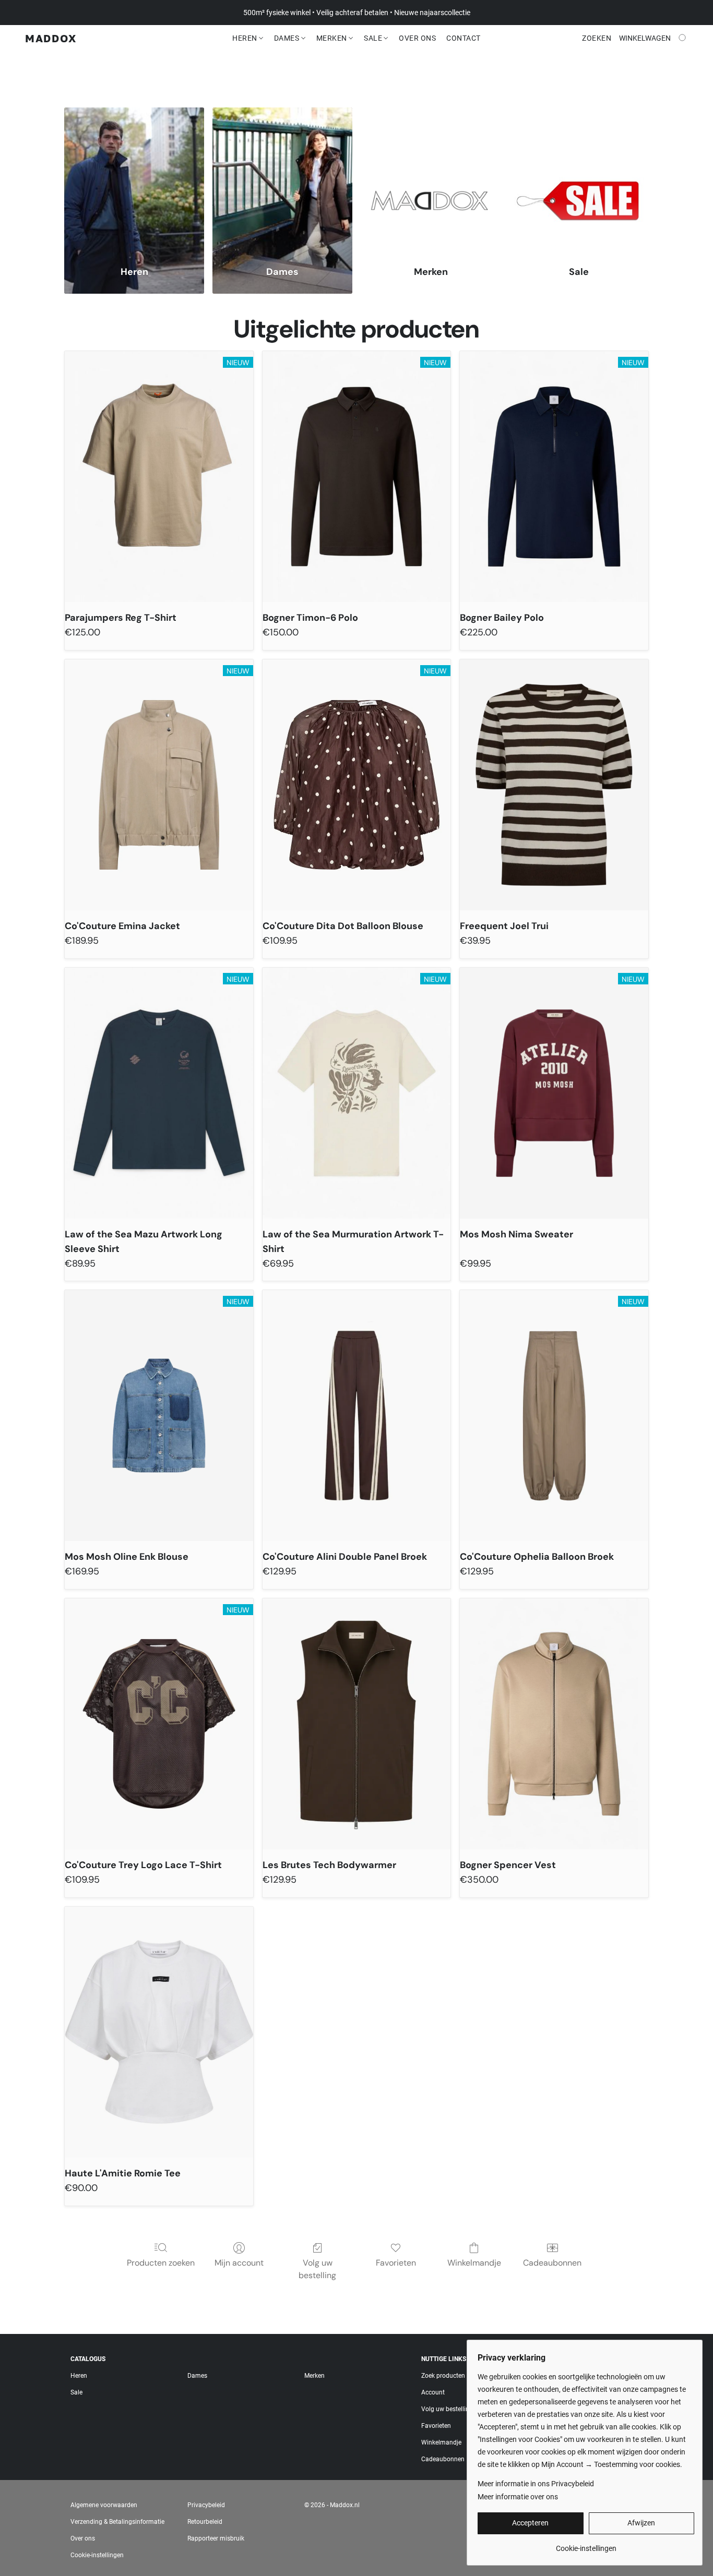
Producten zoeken (161, 2263)
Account (433, 2392)
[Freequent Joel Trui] (554, 785)
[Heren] (134, 180)
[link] (586, 2544)
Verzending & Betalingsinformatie (117, 2522)
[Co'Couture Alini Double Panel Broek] (357, 1416)
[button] (51, 38)
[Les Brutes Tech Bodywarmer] (357, 1724)
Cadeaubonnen (552, 2263)
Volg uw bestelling (317, 2269)
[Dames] (282, 180)
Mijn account (239, 2263)
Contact (464, 38)
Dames (288, 38)
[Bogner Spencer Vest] (554, 1724)
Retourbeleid (205, 2522)
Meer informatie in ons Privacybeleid (536, 2484)
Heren (246, 38)
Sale (374, 38)
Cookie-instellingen (97, 2555)
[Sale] (579, 180)
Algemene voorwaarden (104, 2505)
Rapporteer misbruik (216, 2538)
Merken (333, 38)
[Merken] (431, 180)
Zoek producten (443, 2376)
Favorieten (396, 2263)
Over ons (83, 2538)
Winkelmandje (474, 2263)
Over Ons (417, 38)
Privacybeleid (206, 2505)
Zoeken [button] (597, 38)
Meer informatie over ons (518, 2497)
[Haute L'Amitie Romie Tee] (159, 2032)
